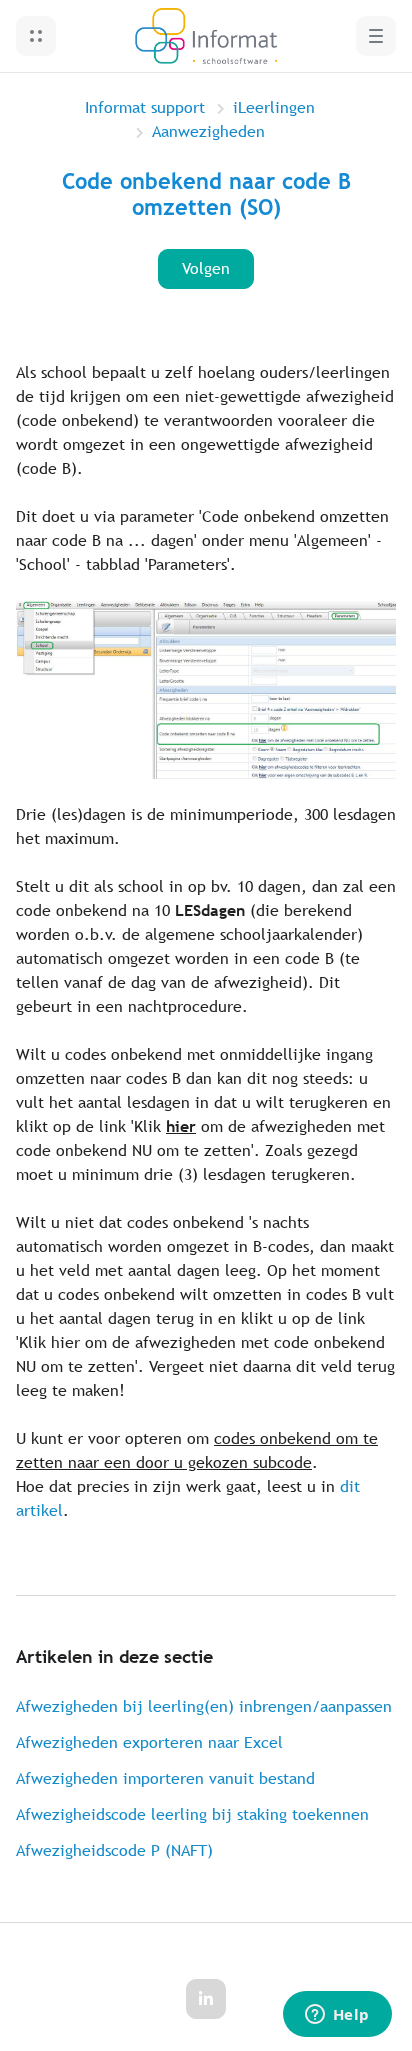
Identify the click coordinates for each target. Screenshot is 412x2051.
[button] (36, 36)
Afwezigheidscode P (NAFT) (114, 1850)
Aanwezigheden (208, 131)
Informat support (145, 107)
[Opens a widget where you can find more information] (337, 2016)
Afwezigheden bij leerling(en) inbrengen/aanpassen (204, 1706)
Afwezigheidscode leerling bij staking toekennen (192, 1814)
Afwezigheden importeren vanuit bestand (165, 1778)
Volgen (206, 268)
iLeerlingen (274, 107)
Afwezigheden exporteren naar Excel (149, 1742)
